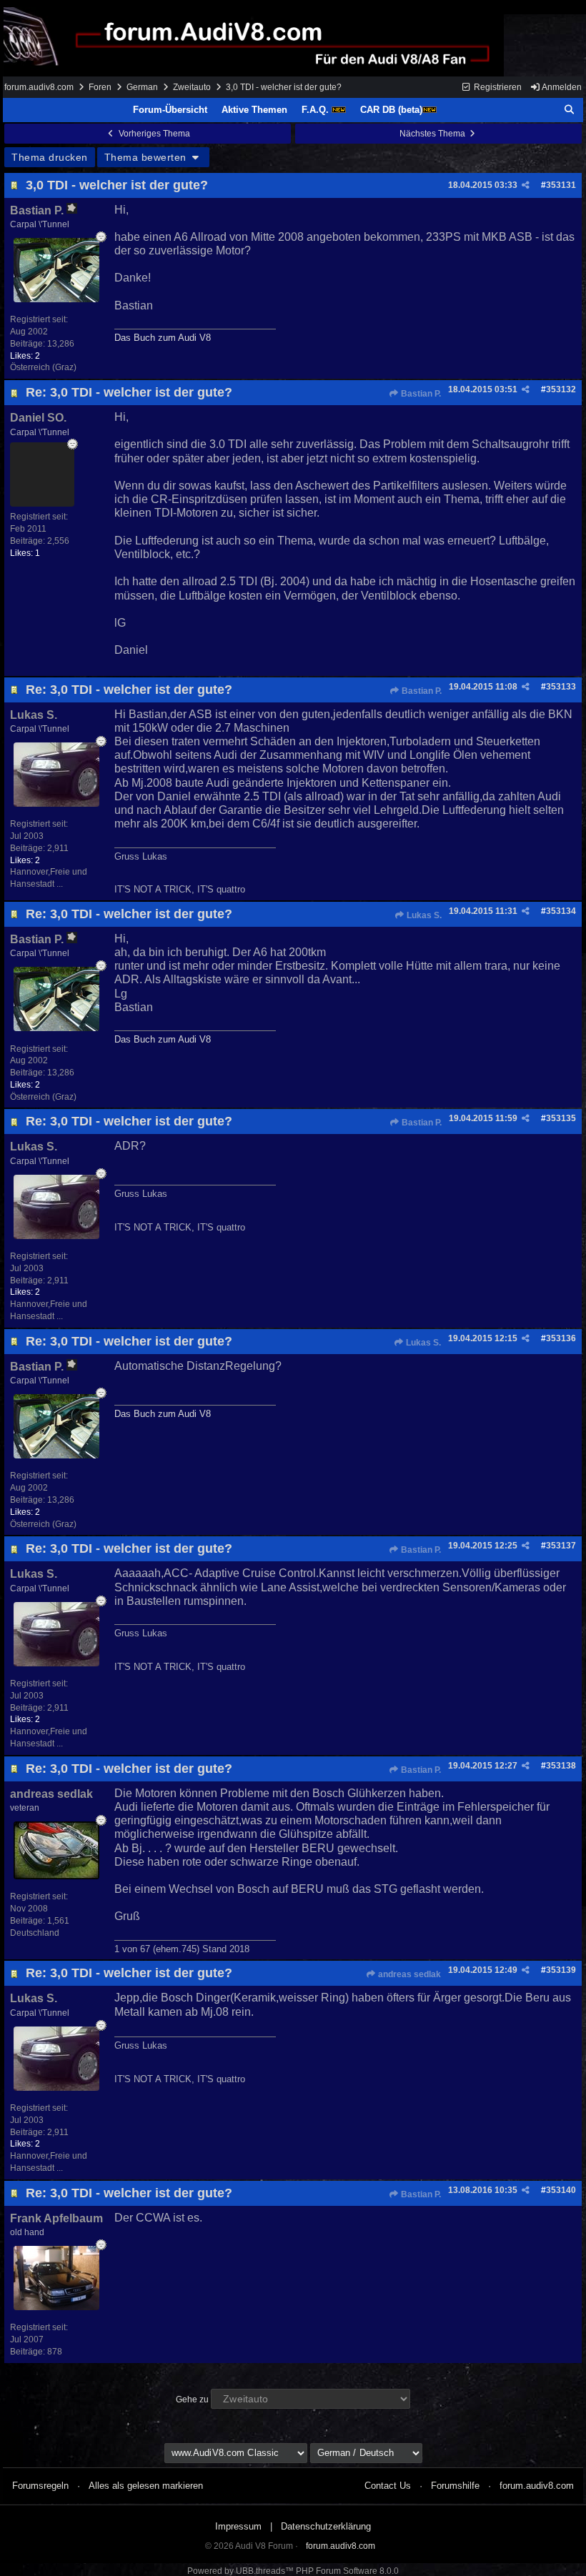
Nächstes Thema (433, 134)
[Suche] (570, 110)
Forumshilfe (455, 2486)
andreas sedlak (408, 1974)
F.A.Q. (317, 110)
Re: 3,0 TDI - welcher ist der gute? (129, 392)
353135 (561, 1118)
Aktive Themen (254, 110)
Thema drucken (50, 157)
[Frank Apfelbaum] (56, 2306)
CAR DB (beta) (391, 110)
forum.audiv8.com (39, 87)
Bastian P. (420, 394)
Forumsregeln (40, 2486)
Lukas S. (423, 915)
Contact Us (388, 2486)
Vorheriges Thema (153, 134)
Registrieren (497, 87)
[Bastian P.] (56, 298)
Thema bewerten (147, 157)
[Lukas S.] (56, 803)
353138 (561, 1766)
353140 (561, 2190)
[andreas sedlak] (56, 1875)
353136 (561, 1338)
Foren (100, 87)
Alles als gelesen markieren (146, 2486)
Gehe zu (192, 2400)
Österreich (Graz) (43, 367)
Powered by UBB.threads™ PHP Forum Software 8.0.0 (293, 2571)
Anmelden (561, 87)
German (142, 87)
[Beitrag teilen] (526, 185)
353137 (561, 1546)
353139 (561, 1970)
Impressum (238, 2526)
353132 (561, 389)
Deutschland (35, 1933)
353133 (561, 687)
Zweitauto (192, 87)
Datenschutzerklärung (326, 2526)
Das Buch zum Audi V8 (163, 338)
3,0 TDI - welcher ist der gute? (117, 185)
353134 (561, 911)
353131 (561, 185)
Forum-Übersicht (170, 110)
